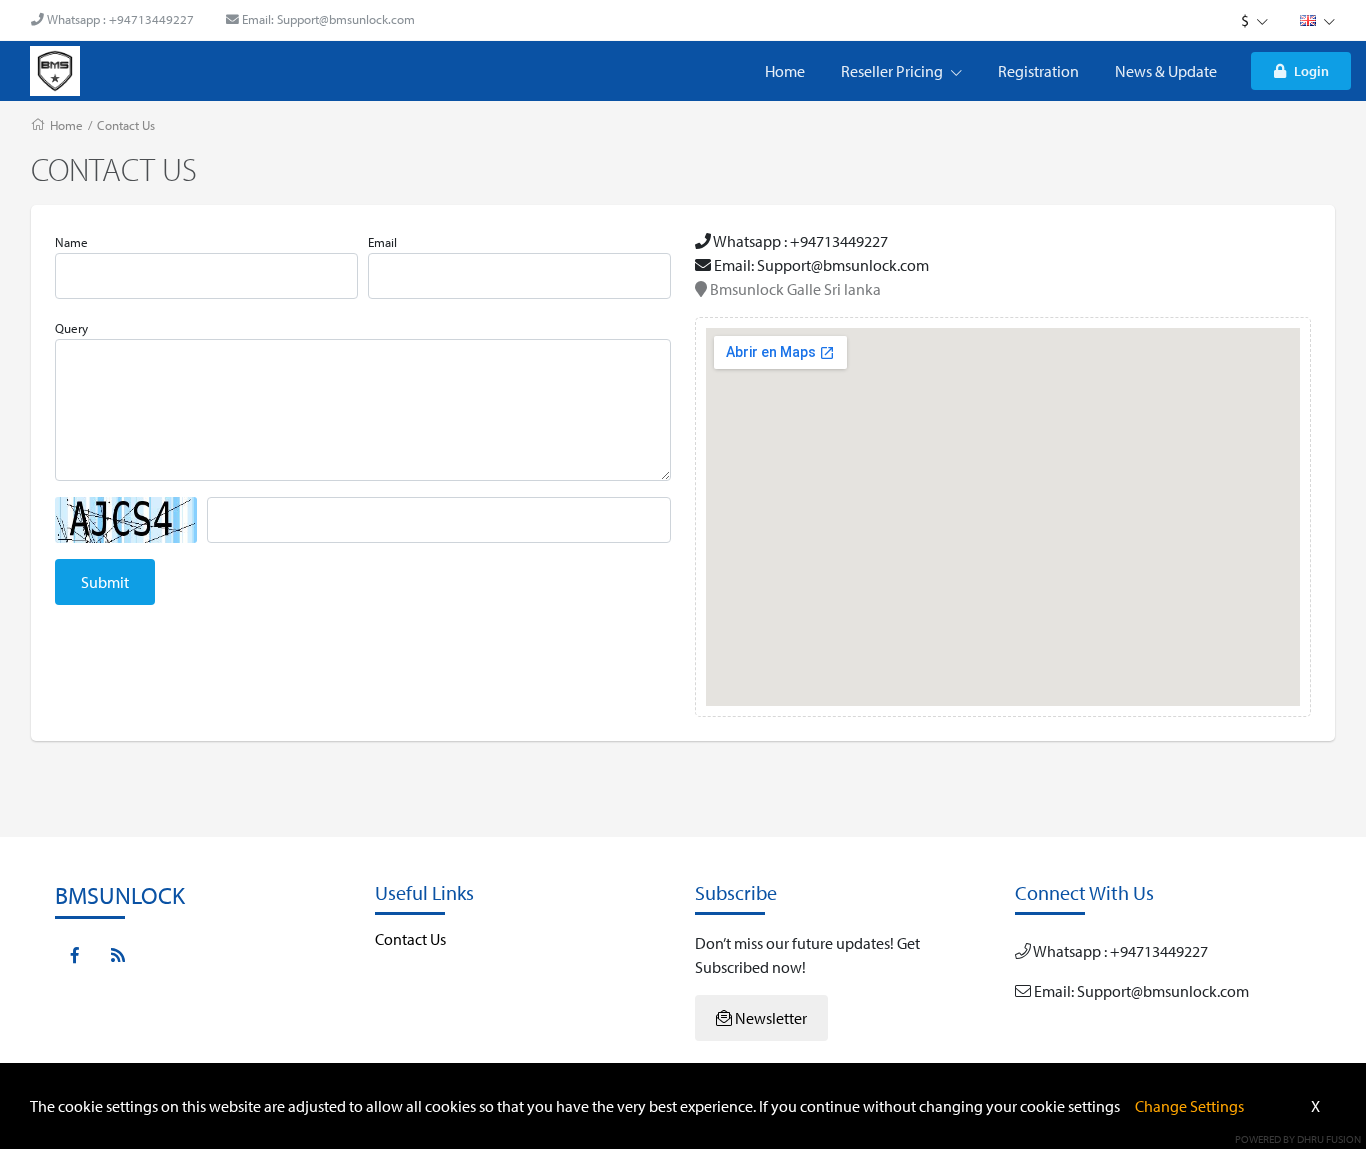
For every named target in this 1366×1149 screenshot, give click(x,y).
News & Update (1166, 71)
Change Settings (1189, 1106)
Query (71, 328)
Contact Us (126, 125)
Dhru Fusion (1329, 1139)
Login (1311, 70)
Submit (105, 582)
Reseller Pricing (893, 71)
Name (71, 242)
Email (382, 242)
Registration (1038, 71)
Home (785, 71)
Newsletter (769, 1018)
